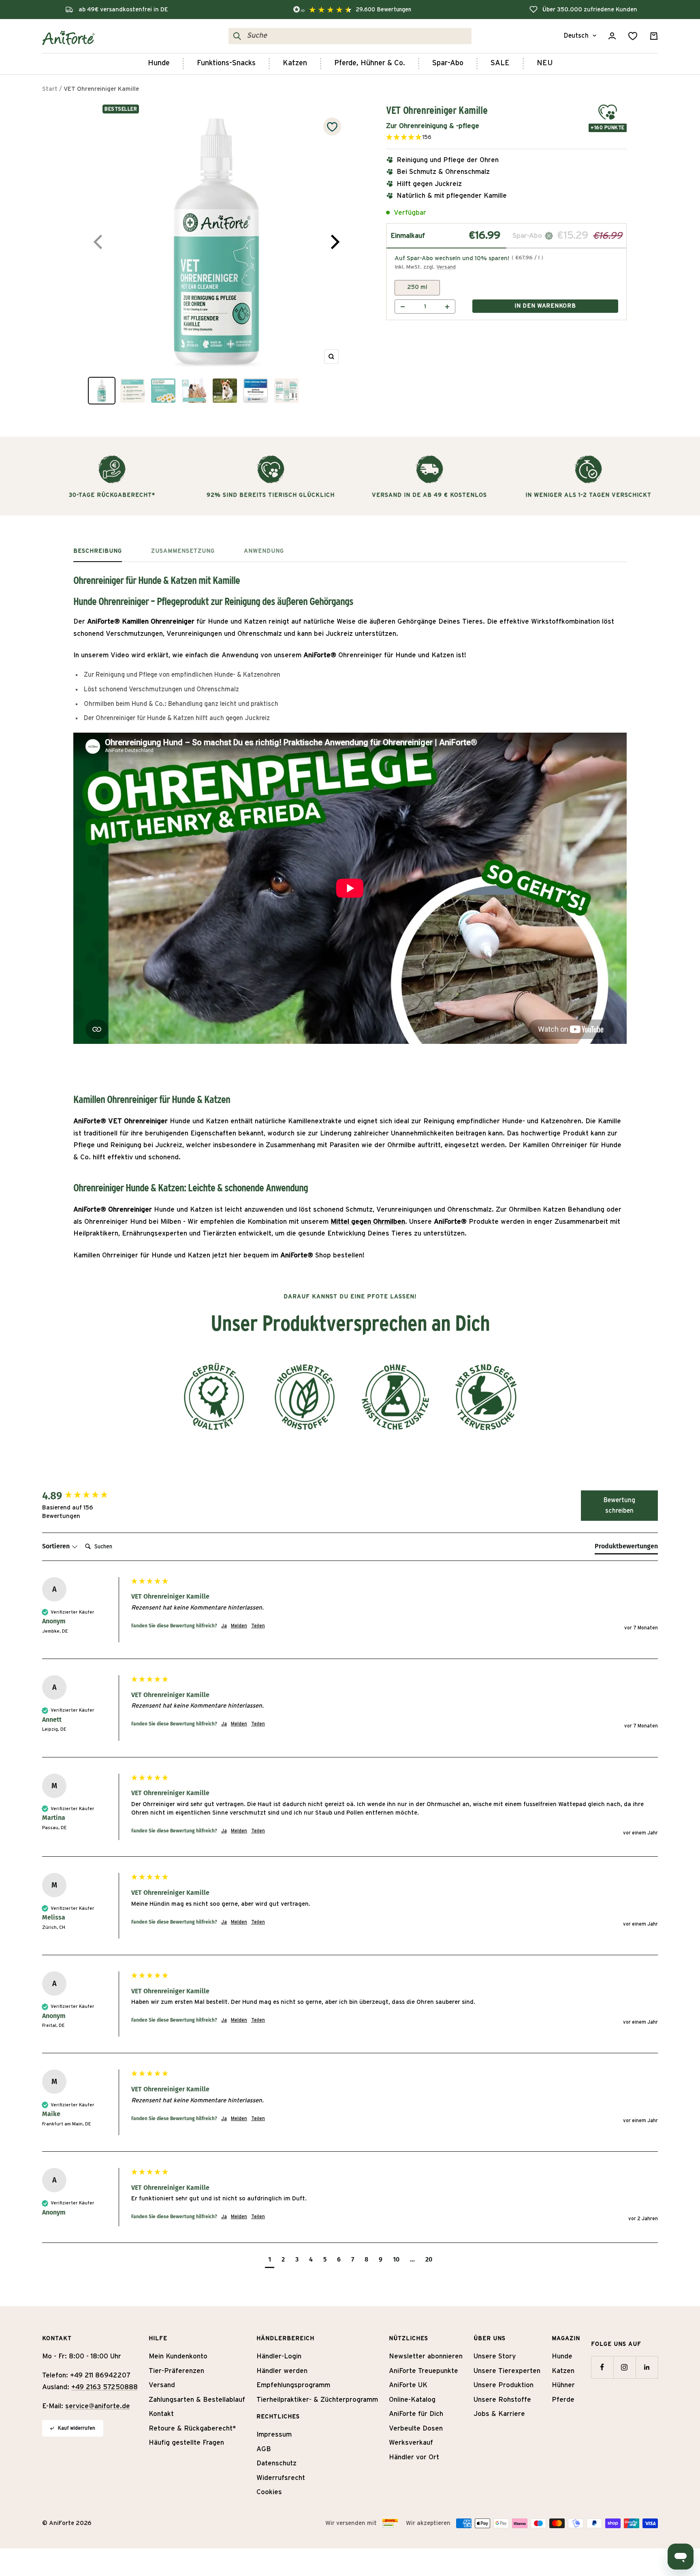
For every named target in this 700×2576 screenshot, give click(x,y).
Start (50, 89)
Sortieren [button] (57, 1546)
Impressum (274, 2434)
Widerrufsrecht (281, 2478)
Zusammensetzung (183, 551)
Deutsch (576, 36)
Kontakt (161, 2414)
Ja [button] (224, 1626)
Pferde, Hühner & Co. (370, 63)
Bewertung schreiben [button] (619, 1505)
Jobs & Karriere (499, 2414)
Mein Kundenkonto (178, 2356)
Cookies (269, 2492)
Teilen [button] (258, 1626)
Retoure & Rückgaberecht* (192, 2428)
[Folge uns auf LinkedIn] (647, 2367)
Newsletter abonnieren (426, 2356)
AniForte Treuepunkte (424, 2371)
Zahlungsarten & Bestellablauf (197, 2400)
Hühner (563, 2385)
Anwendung (264, 551)
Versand (446, 267)
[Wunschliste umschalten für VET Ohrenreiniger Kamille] (332, 126)
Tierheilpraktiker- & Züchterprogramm (317, 2400)
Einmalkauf (408, 236)
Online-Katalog (412, 2400)
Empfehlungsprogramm (293, 2385)
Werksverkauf (411, 2442)
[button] (437, 138)
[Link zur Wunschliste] (633, 36)
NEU (545, 63)
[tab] (626, 1548)
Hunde (159, 63)
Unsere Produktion (504, 2385)
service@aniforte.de (98, 2406)
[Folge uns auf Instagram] (624, 2367)
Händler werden (282, 2371)
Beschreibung (98, 551)
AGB (264, 2449)
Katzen (295, 63)
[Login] (612, 36)
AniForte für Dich (416, 2414)
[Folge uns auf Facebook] (602, 2367)
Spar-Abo (448, 63)
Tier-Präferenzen (176, 2371)
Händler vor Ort (414, 2457)
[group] (85, 1496)
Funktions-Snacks (226, 63)
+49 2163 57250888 (105, 2387)
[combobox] (357, 36)
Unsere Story (495, 2356)
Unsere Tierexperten (507, 2371)
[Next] (334, 242)
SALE (500, 63)
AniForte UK (408, 2385)
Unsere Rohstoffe (502, 2400)
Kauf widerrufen (77, 2428)
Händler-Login (279, 2356)
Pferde (563, 2400)
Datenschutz (276, 2463)
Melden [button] (239, 1626)
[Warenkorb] (654, 36)
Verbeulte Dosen (416, 2428)
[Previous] (99, 242)
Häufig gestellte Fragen (186, 2442)
